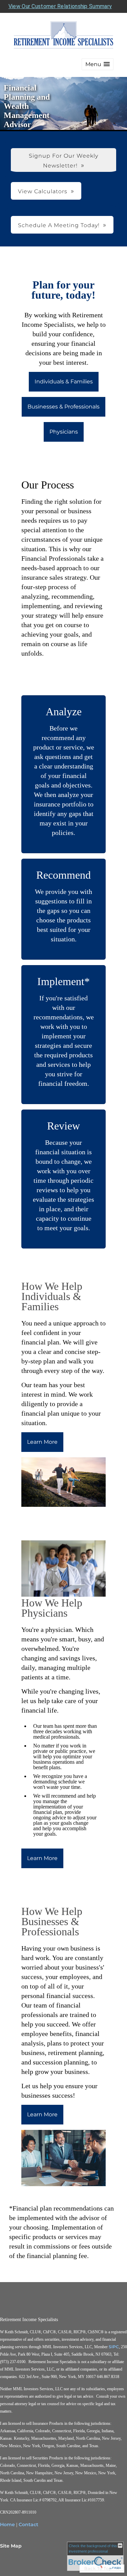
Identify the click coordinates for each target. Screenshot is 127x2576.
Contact (28, 2524)
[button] (98, 64)
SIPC (114, 2347)
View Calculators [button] (43, 191)
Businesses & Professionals (63, 407)
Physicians (64, 432)
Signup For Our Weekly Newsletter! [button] (63, 161)
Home (7, 2524)
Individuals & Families (64, 382)
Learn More (42, 1442)
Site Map (11, 2546)
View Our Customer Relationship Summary (60, 6)
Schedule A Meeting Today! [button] (59, 225)
